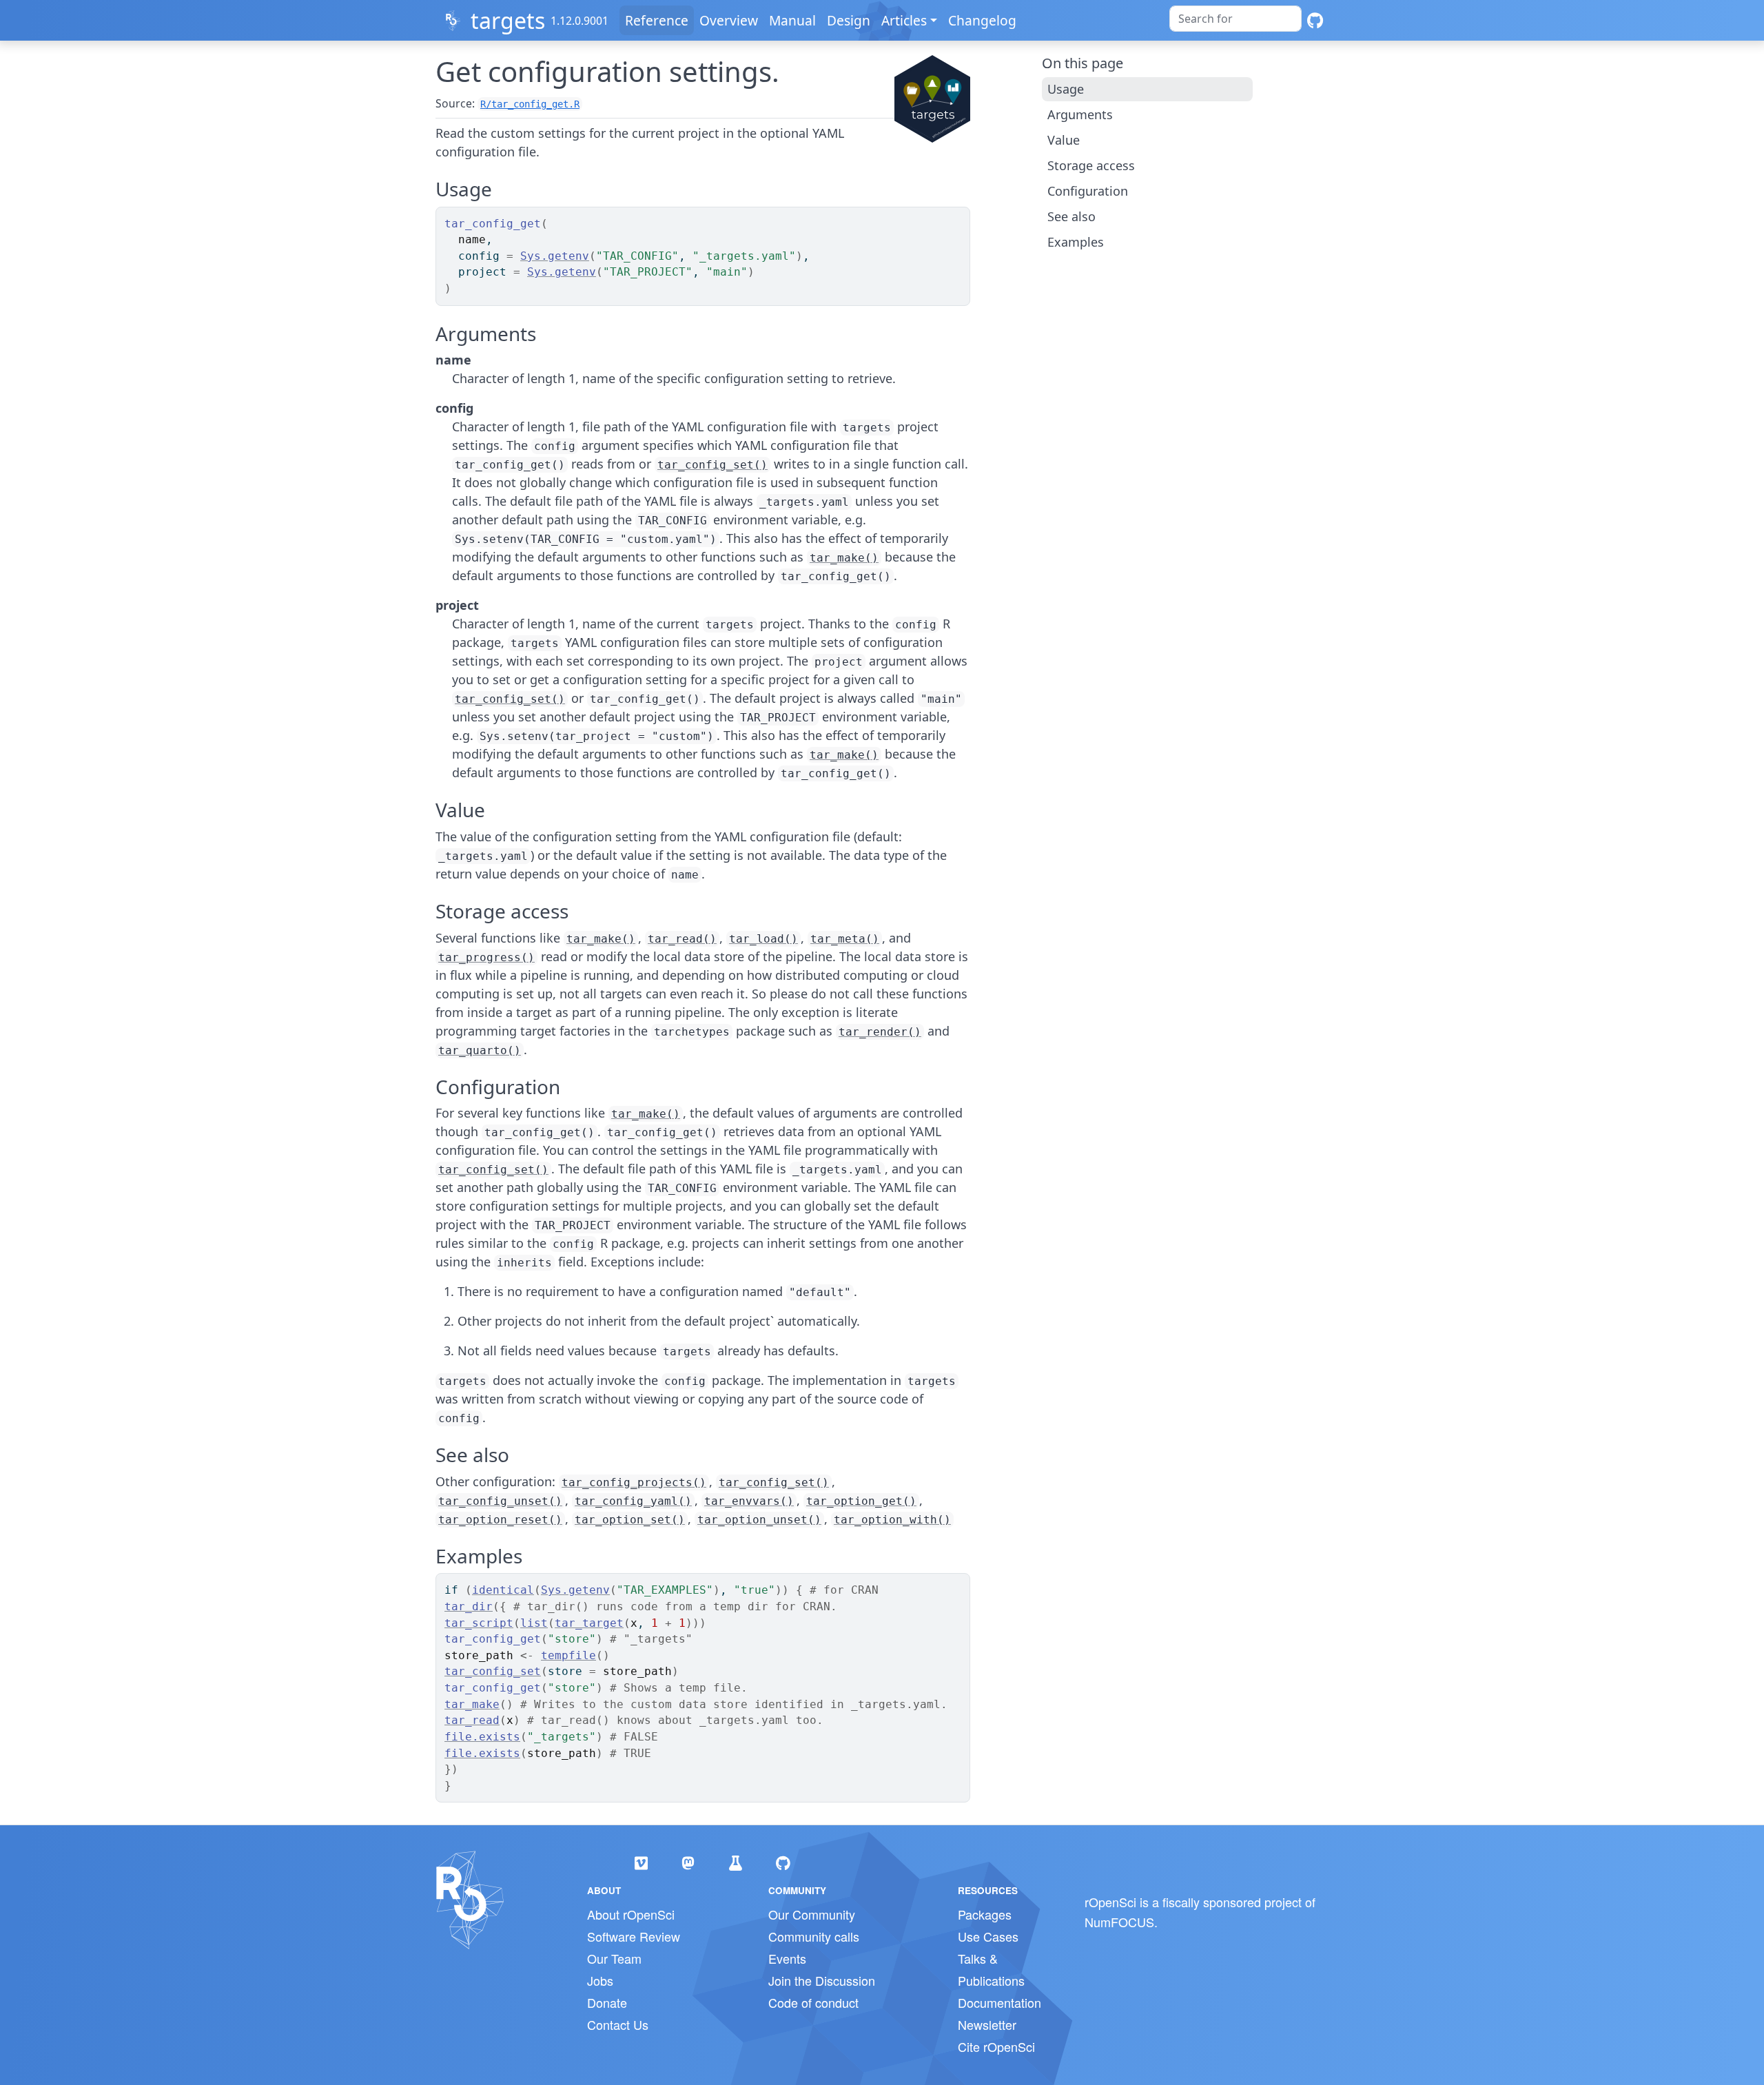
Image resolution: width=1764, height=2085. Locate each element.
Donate (607, 2002)
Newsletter (987, 2024)
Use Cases (988, 1936)
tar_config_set (493, 1671)
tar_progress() (486, 957)
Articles (904, 20)
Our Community (812, 1914)
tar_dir (469, 1606)
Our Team (614, 1958)
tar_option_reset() (500, 1520)
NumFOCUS (1119, 1922)
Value (1064, 140)
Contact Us (618, 2024)
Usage (1066, 89)
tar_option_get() (861, 1501)
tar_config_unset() (500, 1501)
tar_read (472, 1720)
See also (1071, 216)
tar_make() (844, 558)
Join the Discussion (822, 1980)
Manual (792, 20)
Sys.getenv (555, 256)
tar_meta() (845, 939)
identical (503, 1590)
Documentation (999, 2002)
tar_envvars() (749, 1501)
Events (787, 1958)
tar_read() (682, 939)
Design (849, 20)
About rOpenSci (631, 1914)
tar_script (479, 1623)
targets (508, 20)
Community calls (814, 1936)
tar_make (472, 1704)
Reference (657, 20)
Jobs (600, 1980)
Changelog (982, 20)
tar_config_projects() (634, 1482)
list (534, 1623)
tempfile (568, 1655)
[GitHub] (1315, 20)
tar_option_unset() (759, 1520)
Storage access (1091, 165)
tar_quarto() (480, 1050)
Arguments (1080, 114)
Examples (1076, 242)
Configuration (1088, 191)
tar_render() (880, 1032)
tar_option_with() (892, 1520)
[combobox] (1235, 19)
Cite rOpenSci (996, 2046)
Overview (729, 20)
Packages (985, 1914)
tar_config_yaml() (633, 1501)
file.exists (482, 1737)
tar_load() (763, 939)
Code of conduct (813, 2002)
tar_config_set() (712, 465)
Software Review (634, 1936)
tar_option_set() (630, 1520)
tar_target (589, 1623)
